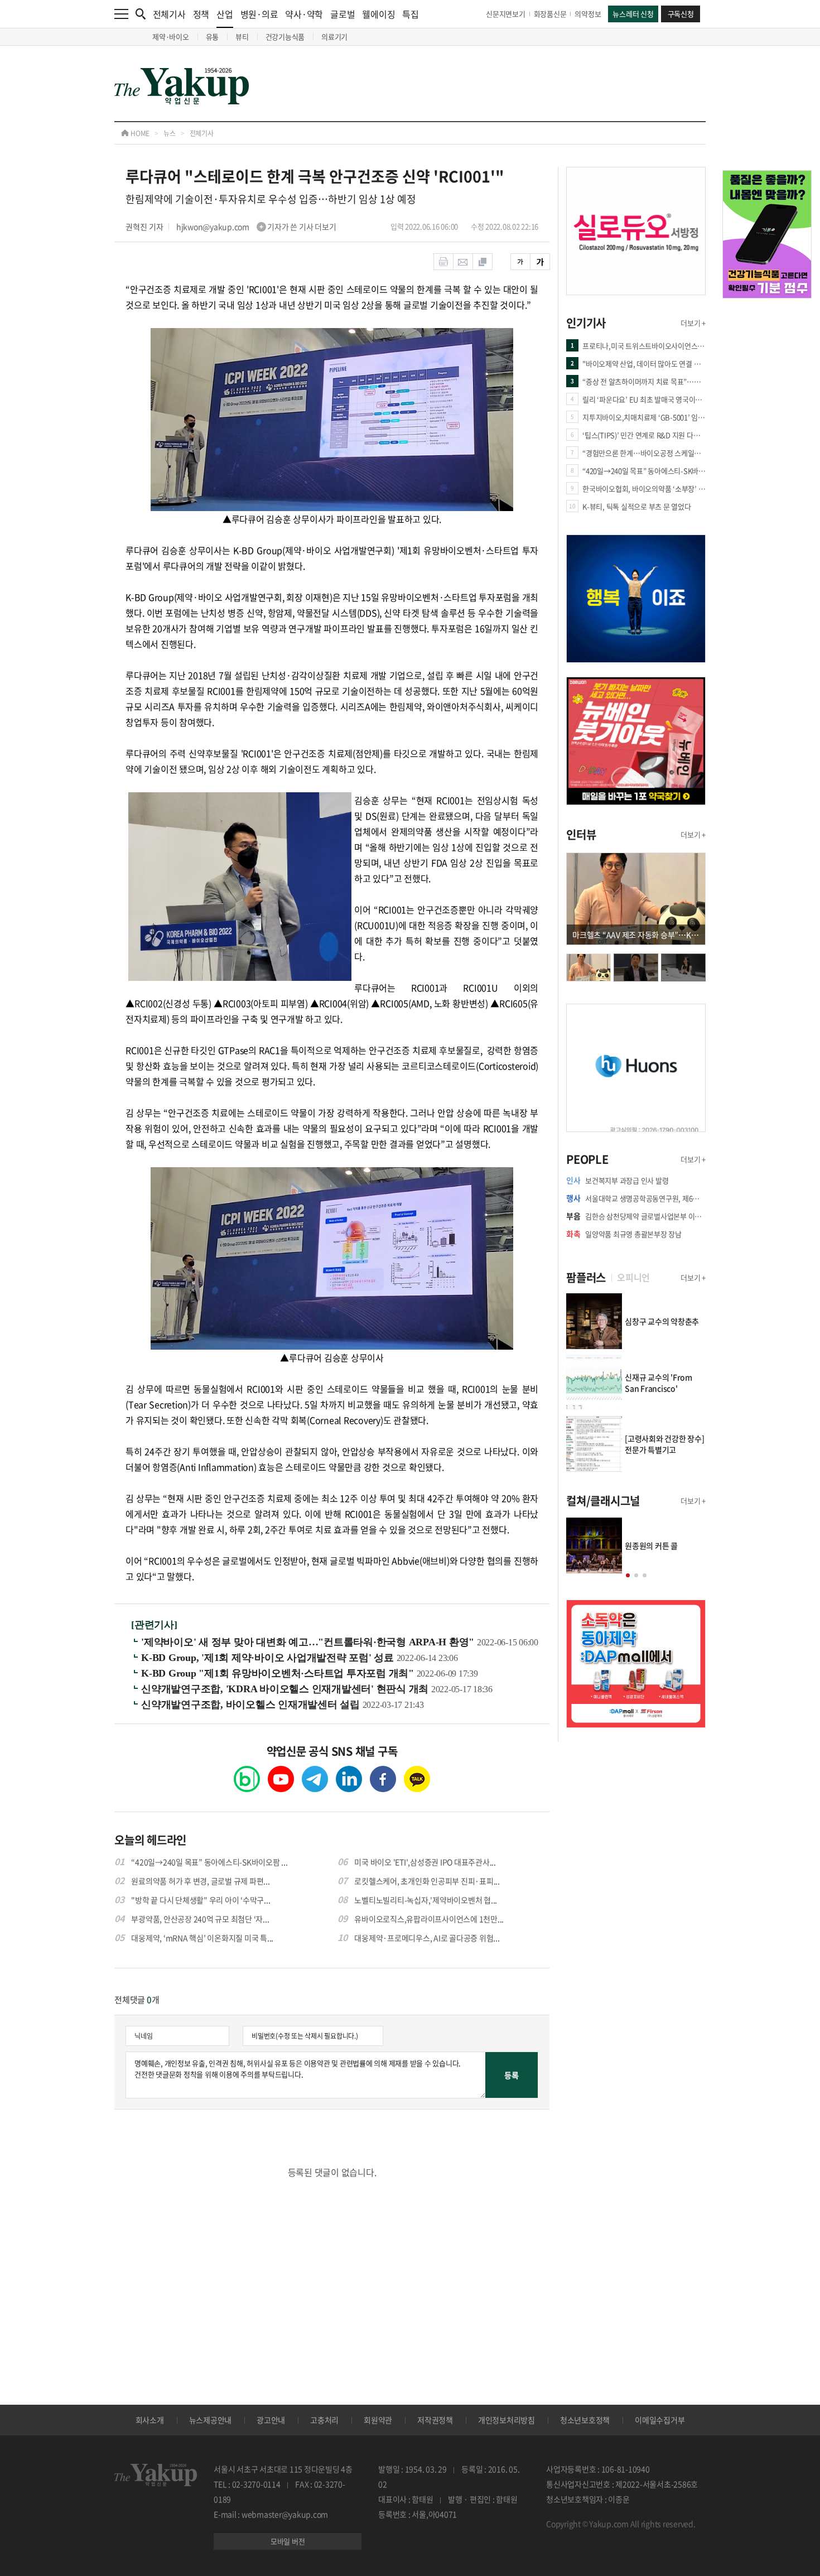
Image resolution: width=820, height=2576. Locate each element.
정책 (201, 14)
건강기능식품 (285, 37)
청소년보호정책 (585, 2420)
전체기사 (169, 14)
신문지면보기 (506, 14)
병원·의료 (259, 14)
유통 (213, 37)
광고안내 (271, 2420)
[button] (628, 1575)
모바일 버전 (288, 2541)
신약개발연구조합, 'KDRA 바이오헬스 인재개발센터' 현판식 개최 (286, 1689)
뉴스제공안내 (211, 2420)
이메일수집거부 (660, 2420)
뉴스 (170, 133)
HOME (139, 133)
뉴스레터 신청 (633, 14)
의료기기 (334, 37)
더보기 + (693, 323)
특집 (411, 14)
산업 (225, 14)
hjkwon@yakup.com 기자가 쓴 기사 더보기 (256, 227)
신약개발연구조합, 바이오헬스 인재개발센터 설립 (252, 1705)
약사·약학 (304, 14)
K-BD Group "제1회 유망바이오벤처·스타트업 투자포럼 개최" (279, 1673)
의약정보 (588, 14)
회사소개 (150, 2420)
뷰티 (242, 37)
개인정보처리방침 (507, 2420)
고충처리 (324, 2420)
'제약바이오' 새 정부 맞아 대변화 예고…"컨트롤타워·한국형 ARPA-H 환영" (309, 1642)
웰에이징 (378, 14)
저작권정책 (435, 2420)
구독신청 (681, 14)
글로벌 (343, 14)
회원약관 (378, 2420)
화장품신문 (550, 14)
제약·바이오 (171, 37)
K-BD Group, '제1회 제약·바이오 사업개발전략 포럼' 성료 (269, 1658)
